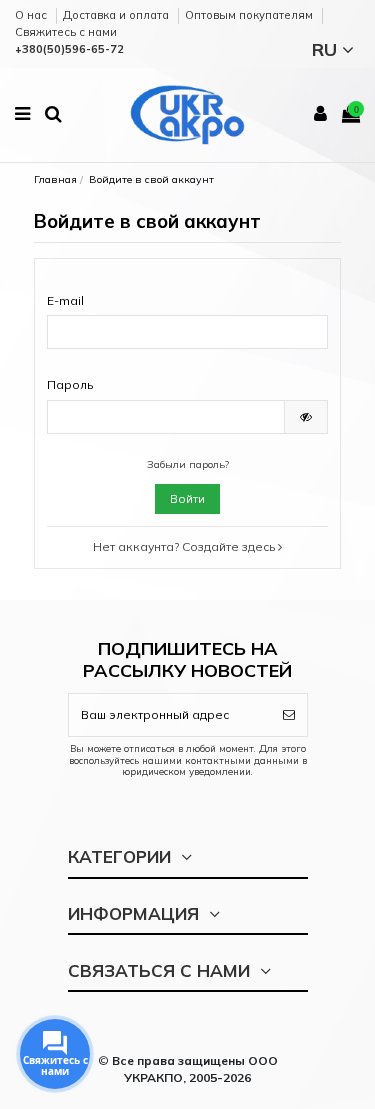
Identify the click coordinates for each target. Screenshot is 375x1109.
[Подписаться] (289, 715)
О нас (32, 15)
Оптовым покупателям (250, 15)
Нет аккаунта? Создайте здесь (185, 546)
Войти (187, 498)
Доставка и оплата (117, 15)
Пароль (70, 384)
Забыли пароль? (188, 464)
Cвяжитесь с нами (66, 32)
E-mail (65, 300)
